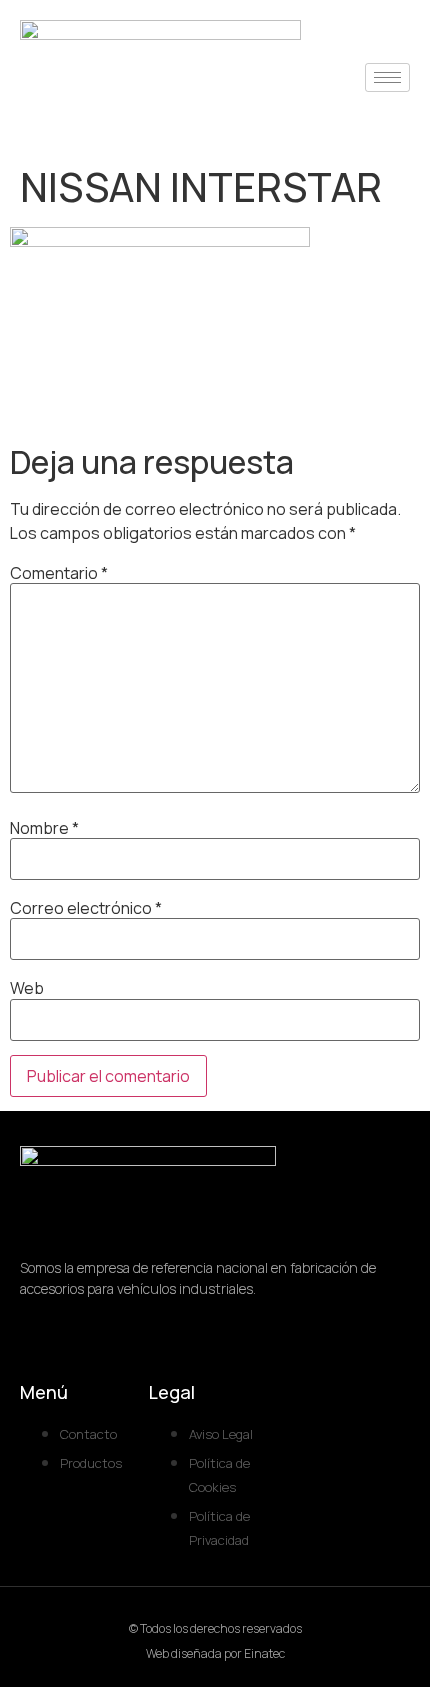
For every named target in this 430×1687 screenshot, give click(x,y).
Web (27, 988)
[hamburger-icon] (387, 77)
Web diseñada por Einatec (215, 1653)
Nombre (44, 828)
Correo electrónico (86, 908)
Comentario (59, 573)
